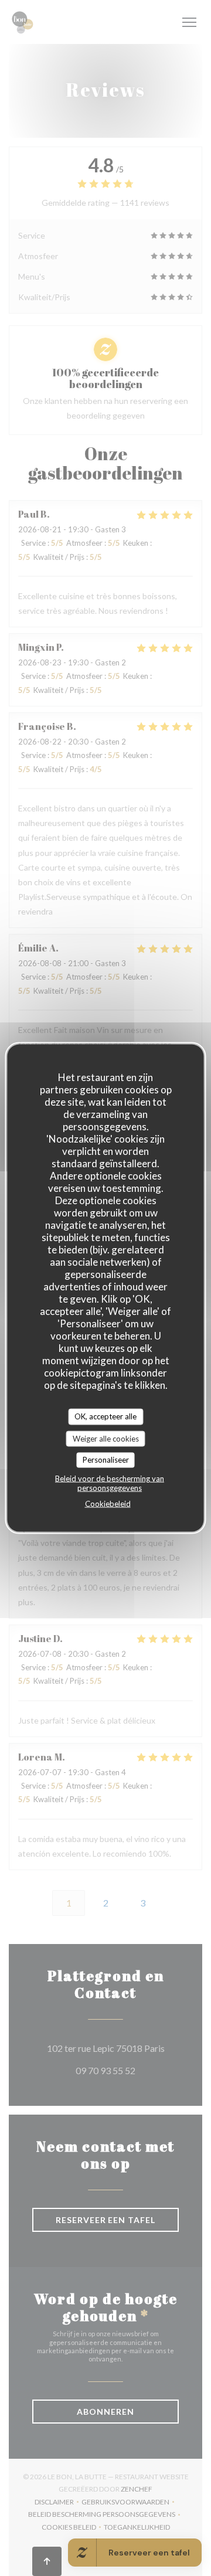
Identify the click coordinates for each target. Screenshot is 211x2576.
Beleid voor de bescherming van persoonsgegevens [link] (110, 1483)
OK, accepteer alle (105, 1416)
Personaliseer (106, 1460)
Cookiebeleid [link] (108, 1503)
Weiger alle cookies (106, 1438)
